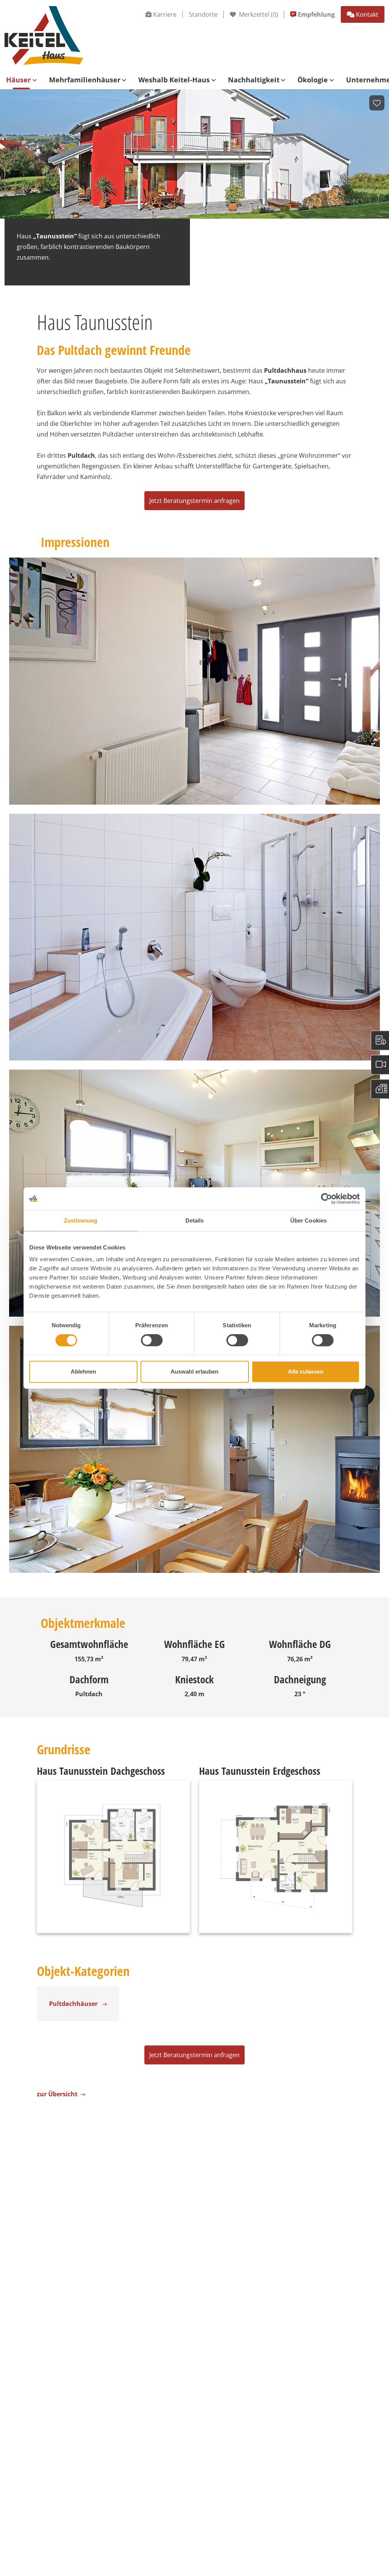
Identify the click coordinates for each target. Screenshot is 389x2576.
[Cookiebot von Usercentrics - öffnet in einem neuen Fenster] (327, 1199)
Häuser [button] (18, 80)
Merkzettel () (258, 14)
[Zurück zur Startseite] (44, 35)
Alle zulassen (306, 1372)
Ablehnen (83, 1372)
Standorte (203, 14)
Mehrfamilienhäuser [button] (85, 80)
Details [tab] (195, 1220)
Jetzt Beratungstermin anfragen (194, 501)
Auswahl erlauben (194, 1372)
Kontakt (367, 14)
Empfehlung (316, 14)
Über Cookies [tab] (308, 1220)
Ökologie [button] (313, 80)
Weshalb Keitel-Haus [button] (174, 80)
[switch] (152, 1340)
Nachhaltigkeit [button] (254, 80)
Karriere (165, 14)
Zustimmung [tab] (81, 1220)
